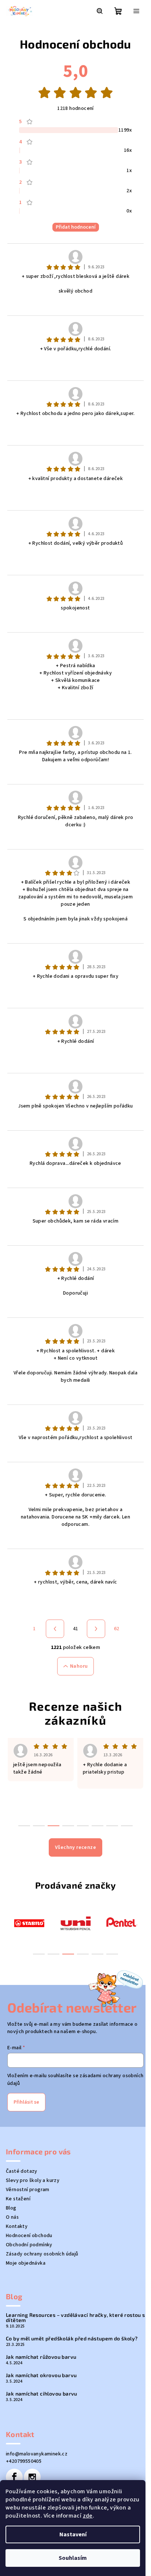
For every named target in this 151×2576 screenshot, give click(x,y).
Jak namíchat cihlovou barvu (42, 2394)
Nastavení (73, 2534)
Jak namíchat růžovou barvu (41, 2357)
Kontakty (17, 2226)
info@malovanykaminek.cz (37, 2454)
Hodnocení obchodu (29, 2236)
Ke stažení (18, 2199)
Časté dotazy (22, 2171)
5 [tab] (97, 1954)
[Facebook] (14, 2477)
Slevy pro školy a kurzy (33, 2180)
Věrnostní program (28, 2190)
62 (117, 1629)
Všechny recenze (75, 1847)
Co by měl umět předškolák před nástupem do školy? (72, 2339)
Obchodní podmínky (29, 2245)
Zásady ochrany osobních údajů (42, 2254)
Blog (11, 2208)
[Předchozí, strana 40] (55, 1629)
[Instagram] (32, 2477)
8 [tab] (127, 1826)
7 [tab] (112, 1826)
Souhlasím (73, 2558)
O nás (12, 2217)
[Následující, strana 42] (96, 1629)
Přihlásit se (26, 2102)
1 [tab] (39, 1954)
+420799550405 (24, 2461)
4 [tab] (83, 1954)
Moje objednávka (26, 2263)
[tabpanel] (29, 1923)
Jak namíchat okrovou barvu (41, 2375)
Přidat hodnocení (76, 227)
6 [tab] (112, 1954)
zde (88, 2516)
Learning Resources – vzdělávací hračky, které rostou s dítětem (75, 2318)
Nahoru (79, 1666)
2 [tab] (54, 1954)
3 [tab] (68, 1954)
